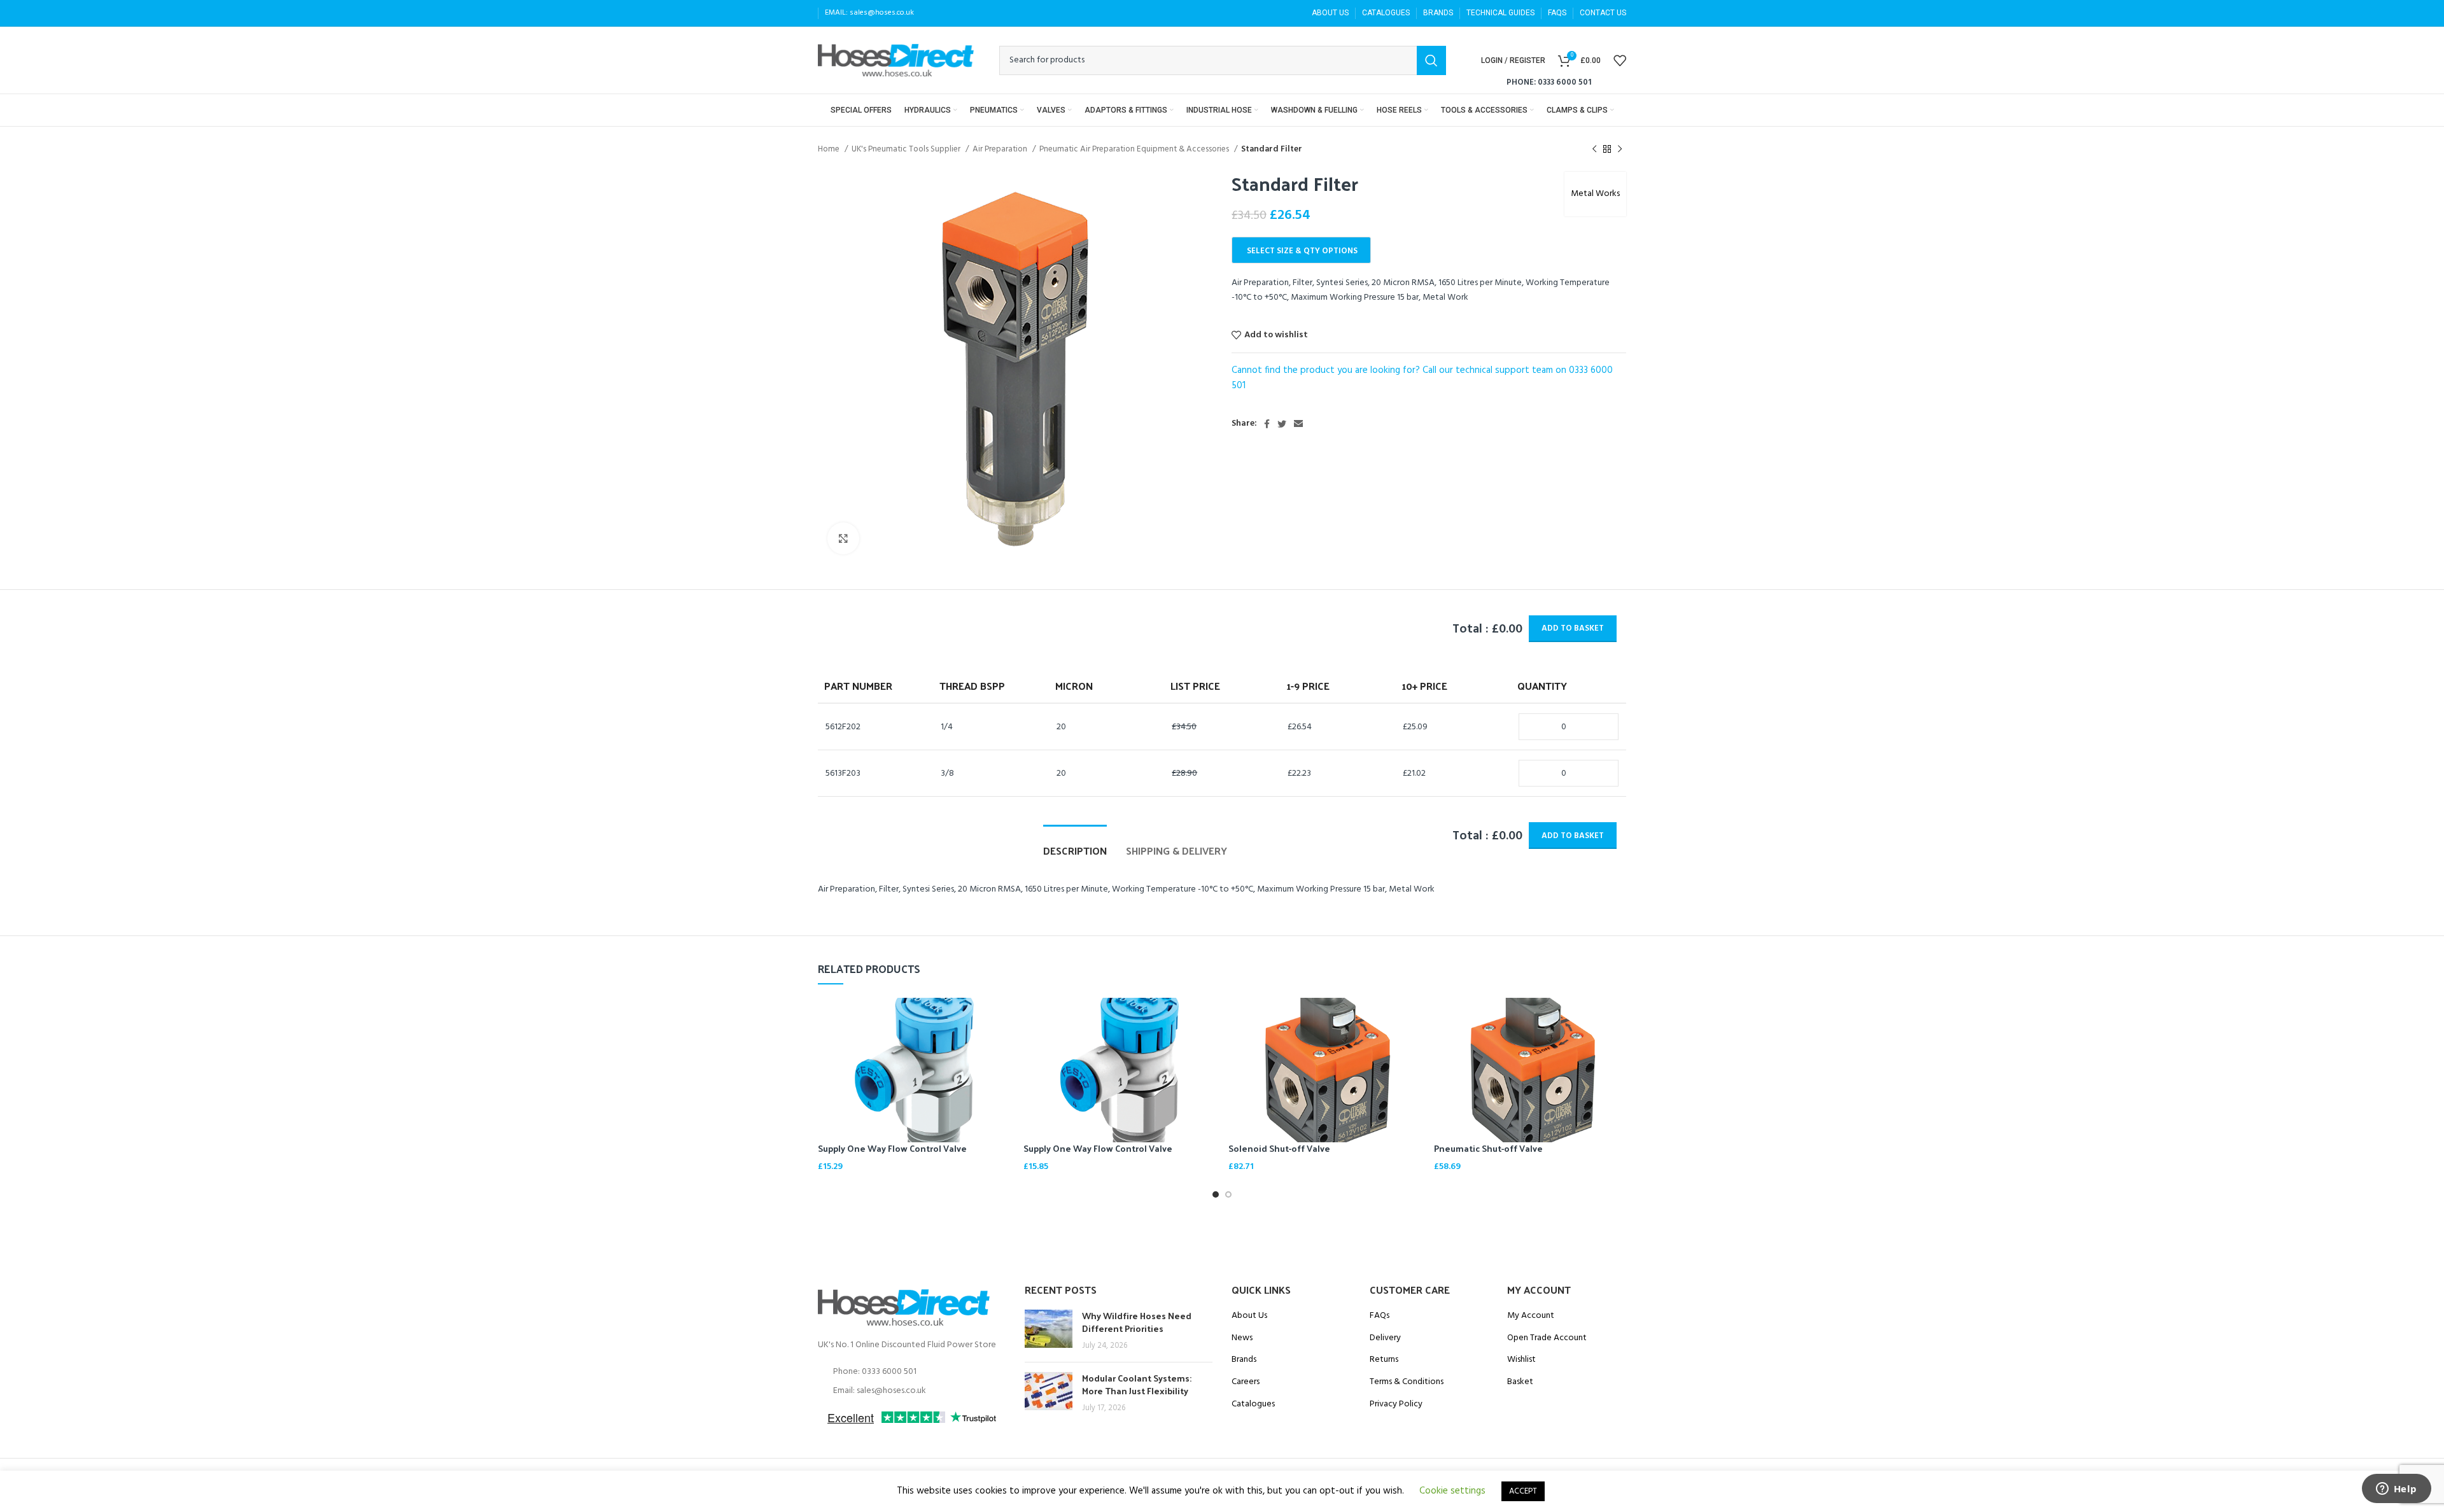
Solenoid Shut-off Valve (1279, 1148)
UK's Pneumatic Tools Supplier (907, 149)
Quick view (1001, 1018)
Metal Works (1595, 194)
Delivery (1385, 1338)
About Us (1249, 1316)
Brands (1244, 1360)
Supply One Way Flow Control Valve (892, 1148)
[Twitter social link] (1282, 424)
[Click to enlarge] (843, 538)
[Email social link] (1298, 424)
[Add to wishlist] (1001, 1047)
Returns (1384, 1360)
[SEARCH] (1431, 60)
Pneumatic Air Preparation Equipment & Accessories (1135, 149)
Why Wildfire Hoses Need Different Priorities (1137, 1322)
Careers (1246, 1382)
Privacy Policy (1396, 1404)
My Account (1531, 1316)
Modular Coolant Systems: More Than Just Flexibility (1137, 1384)
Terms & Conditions (1407, 1382)
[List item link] (912, 1372)
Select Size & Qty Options (1302, 251)
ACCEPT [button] (1523, 1491)
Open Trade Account (1547, 1338)
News (1242, 1338)
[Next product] (1620, 150)
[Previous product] (1594, 150)
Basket (1520, 1382)
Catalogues (1253, 1404)
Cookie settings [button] (1452, 1491)
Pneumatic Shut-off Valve (1488, 1148)
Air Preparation (1001, 149)
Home (830, 149)
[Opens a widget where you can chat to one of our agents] (2396, 1490)
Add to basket (1573, 628)
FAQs (1380, 1316)
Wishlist (1521, 1360)
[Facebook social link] (1267, 424)
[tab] (1075, 844)
